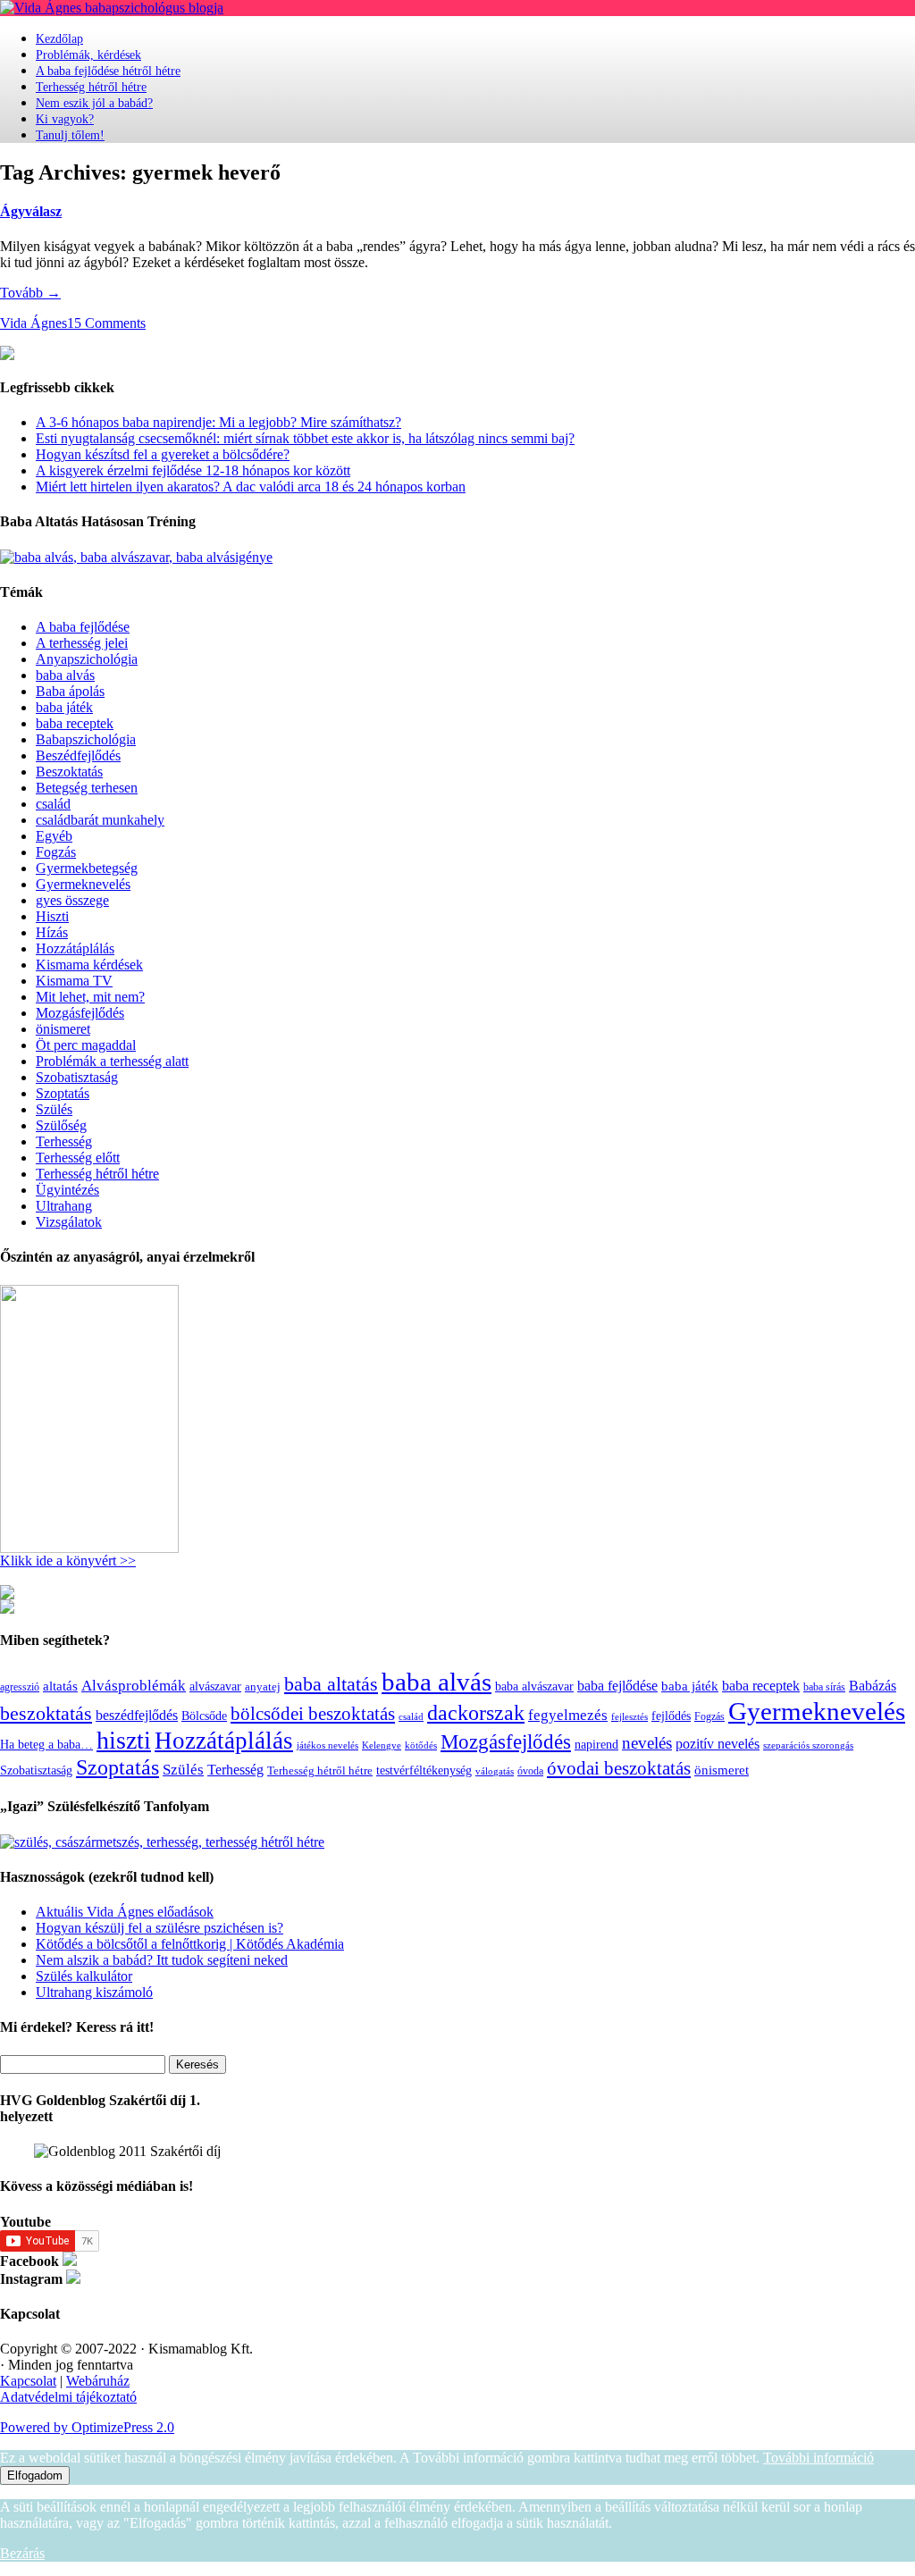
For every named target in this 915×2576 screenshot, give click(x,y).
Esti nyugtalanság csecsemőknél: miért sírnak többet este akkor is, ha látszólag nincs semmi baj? (305, 438)
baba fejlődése (617, 1686)
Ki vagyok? (65, 119)
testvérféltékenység (424, 1770)
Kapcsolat (28, 2381)
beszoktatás (46, 1713)
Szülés (54, 1109)
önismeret (63, 1029)
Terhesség (64, 1141)
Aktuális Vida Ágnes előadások (125, 1912)
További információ (818, 2458)
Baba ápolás (70, 691)
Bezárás (22, 2553)
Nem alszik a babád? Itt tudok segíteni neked (162, 1960)
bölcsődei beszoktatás (313, 1714)
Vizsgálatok (69, 1222)
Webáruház (98, 2381)
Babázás (873, 1686)
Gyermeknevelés (83, 884)
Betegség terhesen (87, 788)
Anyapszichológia (87, 659)
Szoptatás (63, 1093)
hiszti (124, 1740)
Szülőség (61, 1125)
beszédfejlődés (137, 1715)
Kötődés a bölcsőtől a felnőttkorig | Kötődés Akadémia (190, 1944)
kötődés (421, 1745)
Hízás (52, 932)
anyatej (263, 1687)
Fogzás (56, 852)
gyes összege (72, 900)
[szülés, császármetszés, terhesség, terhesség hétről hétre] (162, 1842)
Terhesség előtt (78, 1158)
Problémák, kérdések (88, 55)
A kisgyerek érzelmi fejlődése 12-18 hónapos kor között (193, 470)
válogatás (495, 1771)
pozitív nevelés (718, 1744)
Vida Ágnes (34, 323)
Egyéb (54, 836)
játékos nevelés (327, 1745)
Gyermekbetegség (87, 868)
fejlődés (671, 1716)
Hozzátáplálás (75, 948)
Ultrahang (64, 1206)
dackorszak (476, 1712)
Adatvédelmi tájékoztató (68, 2397)
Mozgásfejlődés (80, 1013)
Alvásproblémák (134, 1686)
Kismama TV (74, 981)
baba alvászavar (534, 1687)
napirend (596, 1744)
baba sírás (824, 1687)
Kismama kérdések (89, 965)
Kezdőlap (59, 39)
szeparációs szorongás (808, 1745)
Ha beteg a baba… (46, 1744)
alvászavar (215, 1686)
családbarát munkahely (100, 820)
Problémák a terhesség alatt (112, 1061)
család (53, 804)
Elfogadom (35, 2475)
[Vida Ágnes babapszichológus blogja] (112, 8)
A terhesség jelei (82, 643)
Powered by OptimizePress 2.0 (87, 2427)
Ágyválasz (31, 211)
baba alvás (65, 675)
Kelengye (382, 1745)
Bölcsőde (204, 1716)
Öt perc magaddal (86, 1045)
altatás (60, 1686)
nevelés (647, 1743)
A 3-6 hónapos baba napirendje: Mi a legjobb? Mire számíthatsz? (218, 422)
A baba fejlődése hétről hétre (108, 71)
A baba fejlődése (83, 627)
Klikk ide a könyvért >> (68, 1561)
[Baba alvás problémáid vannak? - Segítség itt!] (136, 557)
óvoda (530, 1771)
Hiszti (52, 916)
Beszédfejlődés (78, 755)
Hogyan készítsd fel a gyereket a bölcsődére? (163, 454)
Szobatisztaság (77, 1077)
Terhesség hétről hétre (91, 87)
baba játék (64, 707)
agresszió (20, 1687)
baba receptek (75, 723)
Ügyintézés (67, 1190)
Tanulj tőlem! (70, 135)
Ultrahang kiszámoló (94, 1992)
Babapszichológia (86, 739)
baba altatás (331, 1684)
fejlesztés (630, 1716)
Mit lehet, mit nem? (90, 997)
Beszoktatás (69, 772)
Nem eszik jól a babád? (94, 103)
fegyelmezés (568, 1715)
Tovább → (30, 293)
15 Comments (106, 323)
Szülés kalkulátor (84, 1976)
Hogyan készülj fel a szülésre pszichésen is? (159, 1928)
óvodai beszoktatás (619, 1768)
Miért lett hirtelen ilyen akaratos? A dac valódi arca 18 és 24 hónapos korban (251, 487)
